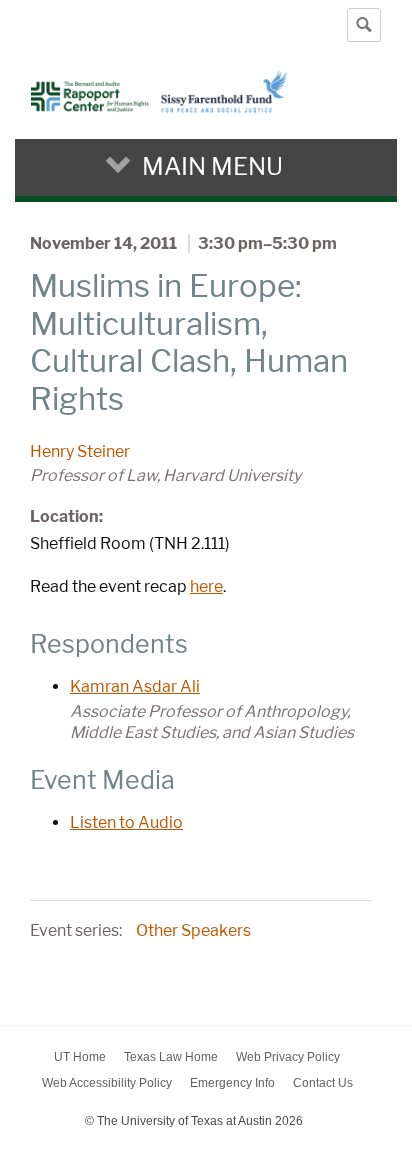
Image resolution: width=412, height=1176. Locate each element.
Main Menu (212, 166)
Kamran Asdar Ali (135, 686)
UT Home (80, 1057)
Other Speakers (193, 930)
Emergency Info (232, 1083)
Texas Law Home (171, 1057)
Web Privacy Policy (288, 1057)
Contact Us (323, 1083)
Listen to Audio (126, 822)
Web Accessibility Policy (107, 1083)
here (206, 586)
